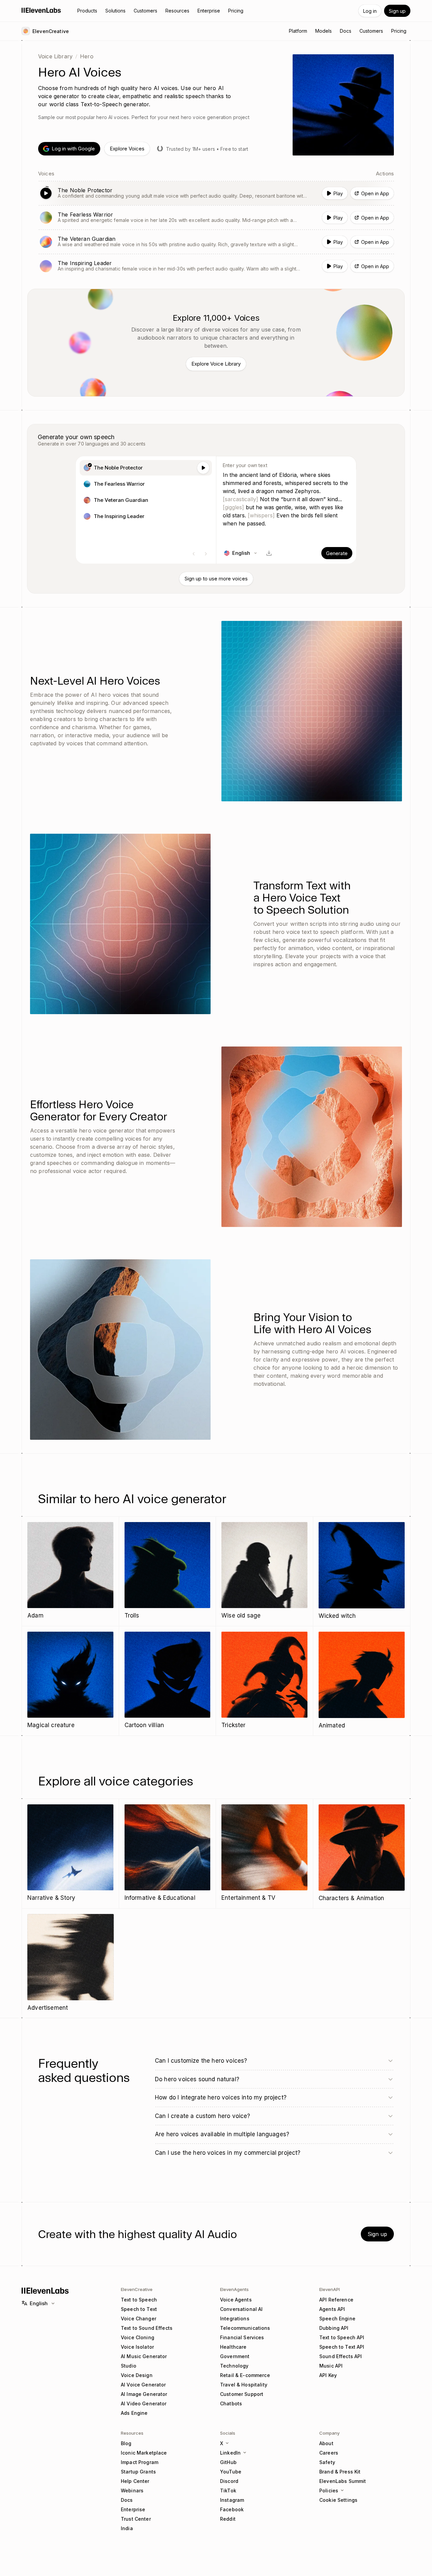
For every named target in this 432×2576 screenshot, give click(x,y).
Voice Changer (139, 2319)
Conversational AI (241, 2309)
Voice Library (55, 56)
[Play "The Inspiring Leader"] (216, 266)
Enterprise (133, 2509)
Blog (126, 2443)
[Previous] (194, 554)
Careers (329, 2453)
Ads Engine (134, 2413)
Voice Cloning (138, 2337)
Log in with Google (73, 149)
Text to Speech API (342, 2337)
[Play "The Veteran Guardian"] (216, 242)
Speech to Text (139, 2309)
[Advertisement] (71, 1963)
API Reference (336, 2300)
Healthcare (233, 2347)
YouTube (231, 2472)
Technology (234, 2366)
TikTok (228, 2491)
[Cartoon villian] (168, 1681)
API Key (328, 2375)
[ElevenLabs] (41, 10)
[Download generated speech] (269, 553)
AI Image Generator (144, 2394)
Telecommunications (245, 2328)
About (326, 2443)
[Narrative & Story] (70, 1853)
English (39, 2303)
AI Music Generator (144, 2356)
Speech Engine (337, 2319)
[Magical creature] (70, 1681)
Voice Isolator (137, 2347)
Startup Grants (138, 2472)
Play (338, 193)
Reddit (228, 2519)
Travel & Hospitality (244, 2385)
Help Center (135, 2481)
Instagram (232, 2500)
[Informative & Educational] (168, 1853)
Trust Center (136, 2519)
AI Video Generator (144, 2403)
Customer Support (242, 2394)
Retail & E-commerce (245, 2375)
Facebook (232, 2509)
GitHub (228, 2462)
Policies (329, 2491)
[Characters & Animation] (362, 1854)
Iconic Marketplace (144, 2453)
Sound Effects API (341, 2356)
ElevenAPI (330, 2289)
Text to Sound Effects (147, 2328)
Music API (331, 2366)
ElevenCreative (137, 2289)
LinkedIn (230, 2453)
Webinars (132, 2491)
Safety (327, 2462)
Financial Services (242, 2337)
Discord (229, 2481)
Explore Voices (127, 149)
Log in (370, 11)
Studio (129, 2366)
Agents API (332, 2309)
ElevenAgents (234, 2289)
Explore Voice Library (216, 364)
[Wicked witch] (362, 1571)
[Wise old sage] (264, 1571)
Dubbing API (334, 2328)
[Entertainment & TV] (264, 1853)
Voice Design (137, 2375)
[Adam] (70, 1571)
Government (235, 2356)
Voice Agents (236, 2300)
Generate (337, 553)
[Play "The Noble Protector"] (216, 193)
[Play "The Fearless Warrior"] (216, 218)
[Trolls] (168, 1571)
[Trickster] (264, 1681)
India (127, 2528)
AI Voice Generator (143, 2385)
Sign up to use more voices (216, 579)
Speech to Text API (342, 2347)
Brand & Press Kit (340, 2472)
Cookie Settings (338, 2500)
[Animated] (362, 1681)
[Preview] (203, 468)
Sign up (397, 11)
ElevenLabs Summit (343, 2481)
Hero (87, 56)
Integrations (235, 2319)
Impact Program (140, 2462)
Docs (127, 2500)
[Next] (206, 554)
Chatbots (231, 2403)
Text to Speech (139, 2300)
